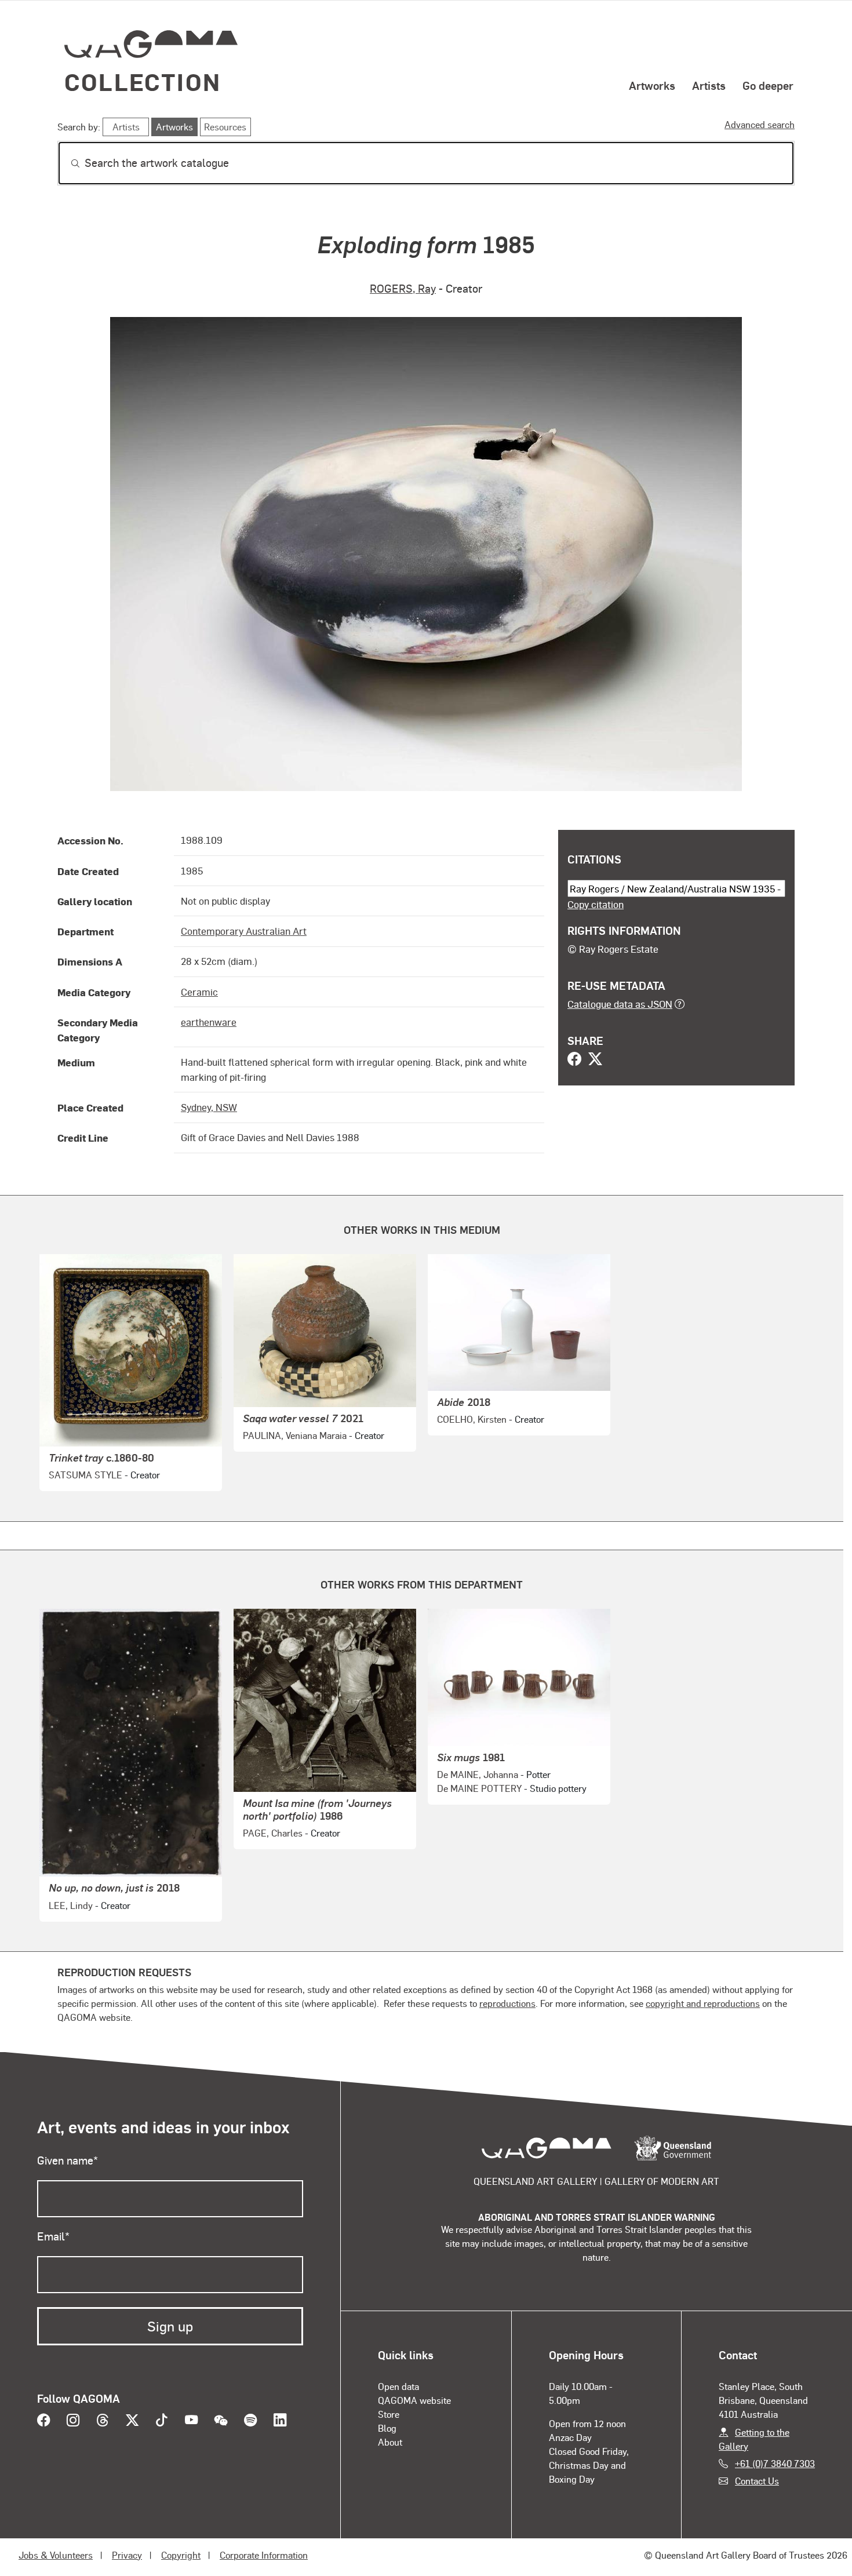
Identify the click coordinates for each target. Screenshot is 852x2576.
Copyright (181, 2555)
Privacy (127, 2555)
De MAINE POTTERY (479, 1788)
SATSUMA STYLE (85, 1475)
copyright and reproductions (703, 2003)
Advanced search (760, 124)
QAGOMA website (414, 2400)
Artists (709, 85)
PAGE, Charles (273, 1833)
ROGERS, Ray (403, 288)
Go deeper (768, 85)
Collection (143, 81)
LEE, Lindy (71, 1905)
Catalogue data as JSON (620, 1004)
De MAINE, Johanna (478, 1774)
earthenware (209, 1022)
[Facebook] (574, 1060)
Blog (387, 2428)
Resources (225, 127)
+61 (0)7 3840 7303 (775, 2463)
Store (389, 2414)
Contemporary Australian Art (244, 931)
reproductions (507, 2003)
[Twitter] (595, 1060)
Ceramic (199, 992)
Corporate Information (264, 2555)
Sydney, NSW (209, 1107)
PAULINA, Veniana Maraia (295, 1435)
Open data (398, 2386)
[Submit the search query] (66, 163)
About (390, 2442)
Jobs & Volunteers (56, 2555)
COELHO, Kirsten (472, 1419)
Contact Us (757, 2481)
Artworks (652, 85)
